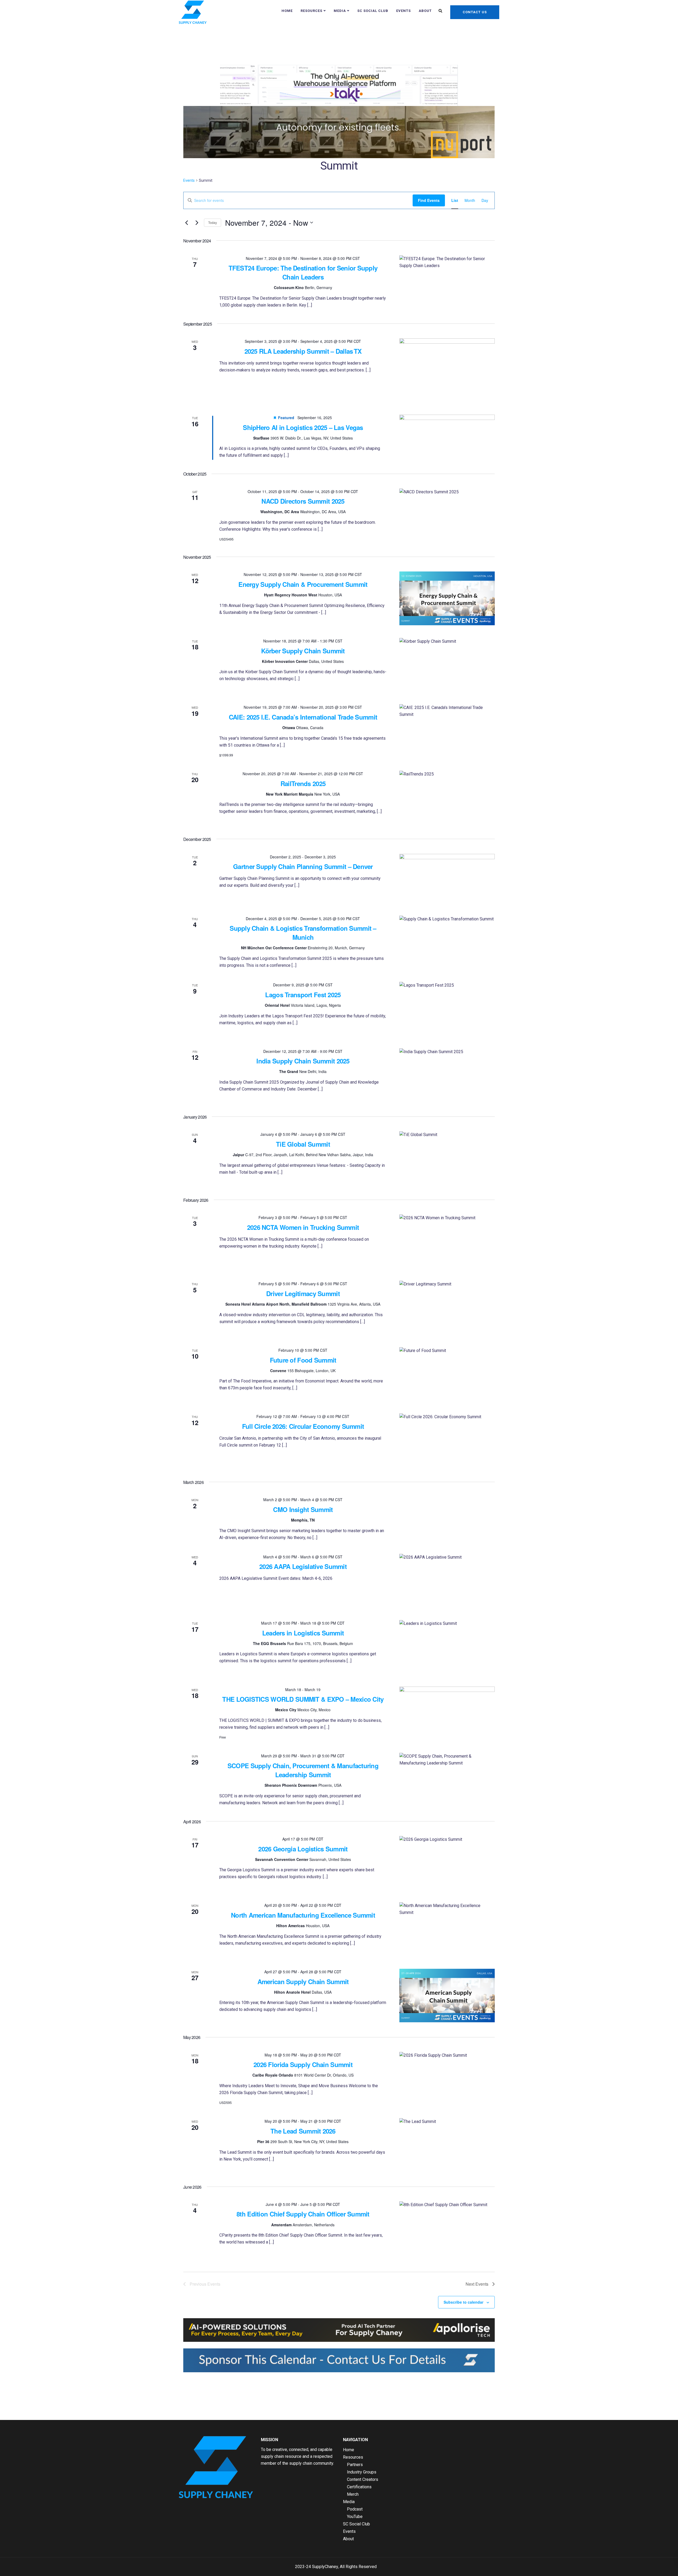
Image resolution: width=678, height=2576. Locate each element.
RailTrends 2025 (303, 783)
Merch (353, 2494)
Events (403, 11)
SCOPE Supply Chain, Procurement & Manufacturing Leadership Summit (303, 1770)
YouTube (355, 2517)
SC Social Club (373, 11)
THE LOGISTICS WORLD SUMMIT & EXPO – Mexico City (303, 1699)
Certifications (359, 2487)
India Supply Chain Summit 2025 (303, 1061)
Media (340, 11)
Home (287, 11)
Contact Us (475, 12)
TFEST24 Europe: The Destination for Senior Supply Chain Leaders (303, 272)
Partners (355, 2465)
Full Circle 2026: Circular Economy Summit (303, 1426)
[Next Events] (197, 223)
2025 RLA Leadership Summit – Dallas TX (303, 351)
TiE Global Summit (303, 1144)
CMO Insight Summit (303, 1509)
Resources (311, 11)
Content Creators (363, 2479)
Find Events (429, 200)
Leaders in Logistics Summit (303, 1633)
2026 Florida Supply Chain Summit (303, 2064)
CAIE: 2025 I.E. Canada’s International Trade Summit (303, 717)
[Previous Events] (186, 223)
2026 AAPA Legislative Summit (303, 1566)
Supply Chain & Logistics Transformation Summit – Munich (303, 933)
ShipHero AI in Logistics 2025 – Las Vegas (303, 427)
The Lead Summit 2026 (303, 2131)
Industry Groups (362, 2472)
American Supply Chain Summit (303, 1981)
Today (213, 222)
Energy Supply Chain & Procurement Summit (303, 584)
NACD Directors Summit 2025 (303, 501)
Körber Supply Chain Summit (303, 651)
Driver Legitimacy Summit (303, 1293)
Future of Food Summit (303, 1360)
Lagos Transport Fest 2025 (303, 995)
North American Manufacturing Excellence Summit (303, 1915)
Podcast (355, 2509)
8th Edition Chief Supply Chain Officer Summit (303, 2214)
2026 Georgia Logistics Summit (303, 1849)
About (425, 11)
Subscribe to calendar (463, 2302)
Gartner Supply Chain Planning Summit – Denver (303, 866)
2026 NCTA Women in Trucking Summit (303, 1227)
